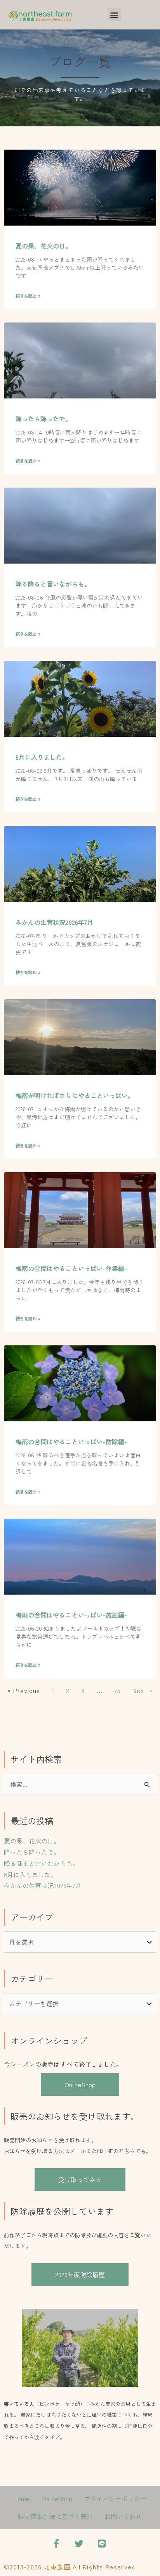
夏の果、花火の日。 (44, 246)
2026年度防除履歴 (80, 2274)
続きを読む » (28, 296)
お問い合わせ (123, 2516)
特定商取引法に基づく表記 (55, 2516)
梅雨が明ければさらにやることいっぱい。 (75, 1095)
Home (22, 2498)
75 (117, 1690)
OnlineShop (80, 2085)
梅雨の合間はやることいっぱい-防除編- (71, 1441)
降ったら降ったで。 (44, 419)
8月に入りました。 (42, 757)
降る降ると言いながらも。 (53, 584)
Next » (143, 1690)
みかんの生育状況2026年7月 (54, 922)
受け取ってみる (80, 2179)
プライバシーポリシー (115, 2498)
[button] (114, 15)
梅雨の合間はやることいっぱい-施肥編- (71, 1615)
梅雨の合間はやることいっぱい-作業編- (71, 1268)
